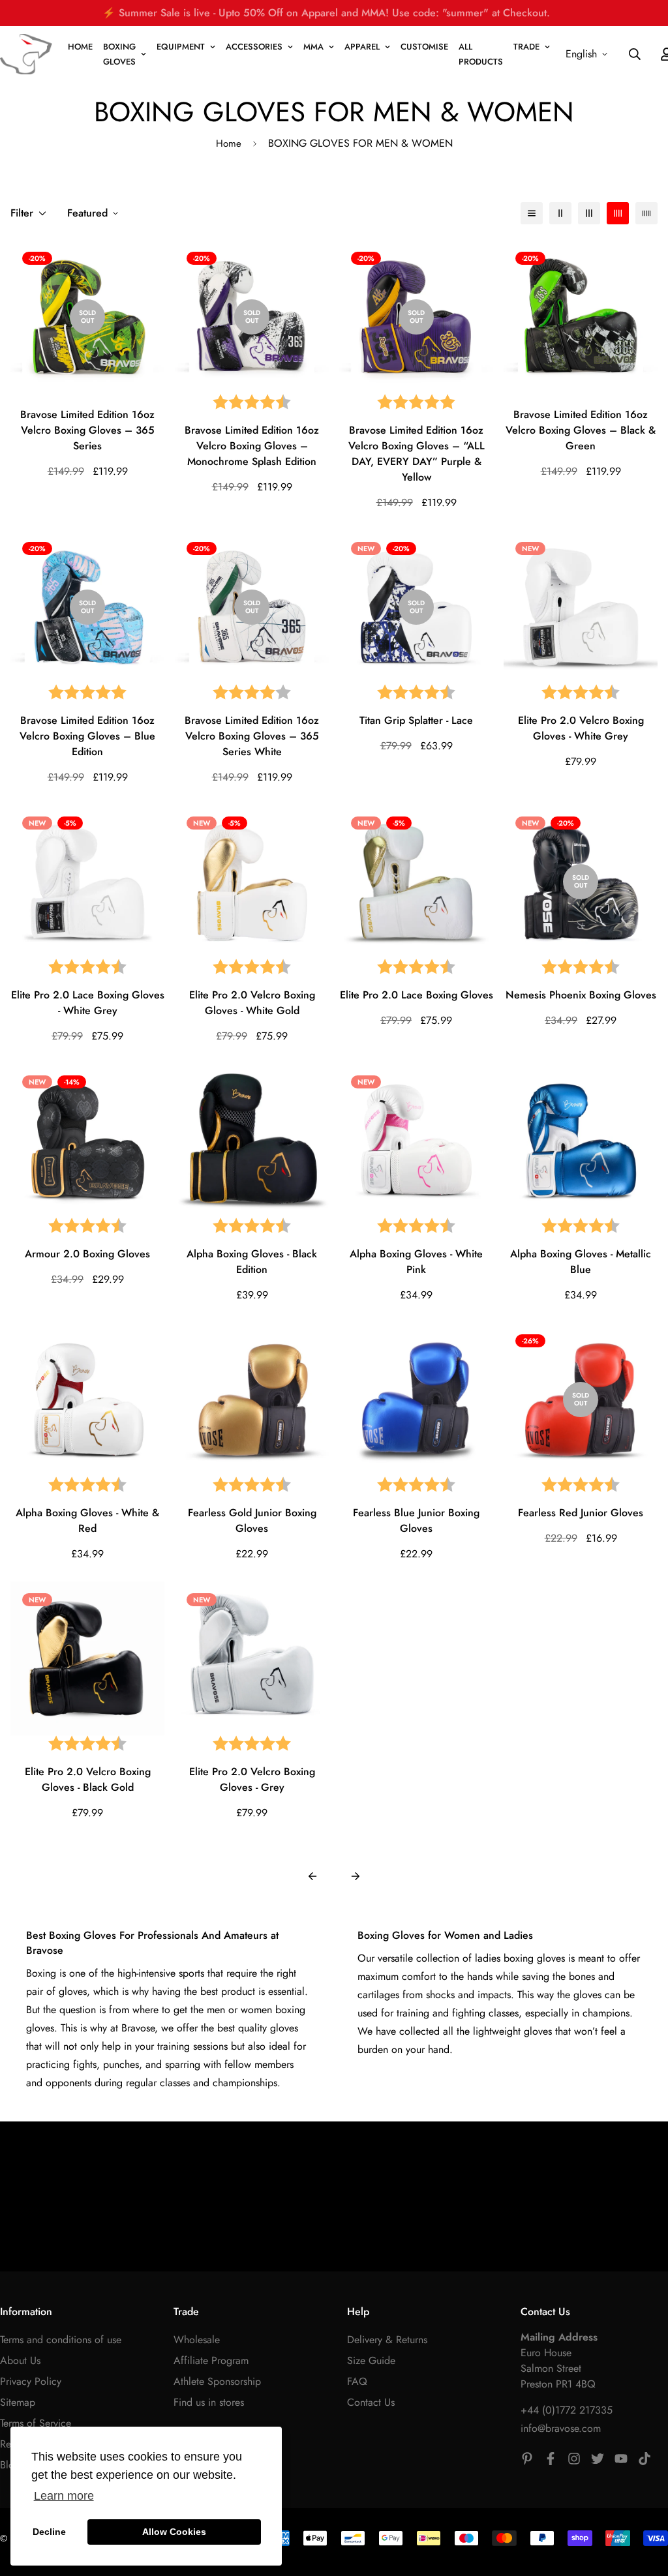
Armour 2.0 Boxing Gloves (87, 1254)
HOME (80, 47)
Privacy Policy (31, 2381)
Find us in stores (209, 2402)
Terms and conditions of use (61, 2340)
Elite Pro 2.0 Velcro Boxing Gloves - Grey (252, 1779)
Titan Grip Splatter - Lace (416, 720)
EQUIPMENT (181, 47)
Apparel (362, 47)
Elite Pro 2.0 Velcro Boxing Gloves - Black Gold (88, 1779)
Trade (526, 47)
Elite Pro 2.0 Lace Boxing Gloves (417, 995)
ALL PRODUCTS (481, 54)
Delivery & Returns (387, 2340)
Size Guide (371, 2360)
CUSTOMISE (424, 47)
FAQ (357, 2381)
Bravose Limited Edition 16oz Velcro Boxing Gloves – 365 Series (87, 430)
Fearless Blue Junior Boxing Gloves (416, 1520)
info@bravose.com (561, 2428)
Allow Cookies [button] (174, 2532)
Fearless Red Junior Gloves (581, 1513)
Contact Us (371, 2402)
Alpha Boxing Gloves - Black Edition (252, 1262)
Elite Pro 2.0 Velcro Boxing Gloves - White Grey (581, 728)
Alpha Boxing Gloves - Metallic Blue (581, 1262)
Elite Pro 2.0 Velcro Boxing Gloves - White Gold (252, 1003)
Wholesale (197, 2340)
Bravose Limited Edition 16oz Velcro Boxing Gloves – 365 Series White (252, 736)
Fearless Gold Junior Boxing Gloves (252, 1520)
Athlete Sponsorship (217, 2381)
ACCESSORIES (254, 47)
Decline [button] (49, 2532)
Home (229, 143)
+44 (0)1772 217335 (567, 2410)
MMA (313, 47)
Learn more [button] (64, 2496)
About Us (20, 2360)
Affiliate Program (211, 2360)
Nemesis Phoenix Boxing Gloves (581, 995)
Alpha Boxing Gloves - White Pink (416, 1262)
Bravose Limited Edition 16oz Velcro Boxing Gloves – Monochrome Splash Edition (252, 446)
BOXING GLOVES (119, 54)
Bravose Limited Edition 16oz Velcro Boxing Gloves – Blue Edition (87, 736)
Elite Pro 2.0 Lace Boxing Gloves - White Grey (88, 1003)
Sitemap (18, 2402)
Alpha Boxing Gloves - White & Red (87, 1520)
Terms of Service (36, 2423)
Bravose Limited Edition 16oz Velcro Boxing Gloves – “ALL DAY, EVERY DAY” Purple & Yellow (417, 454)
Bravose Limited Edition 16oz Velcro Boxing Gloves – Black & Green (581, 430)
